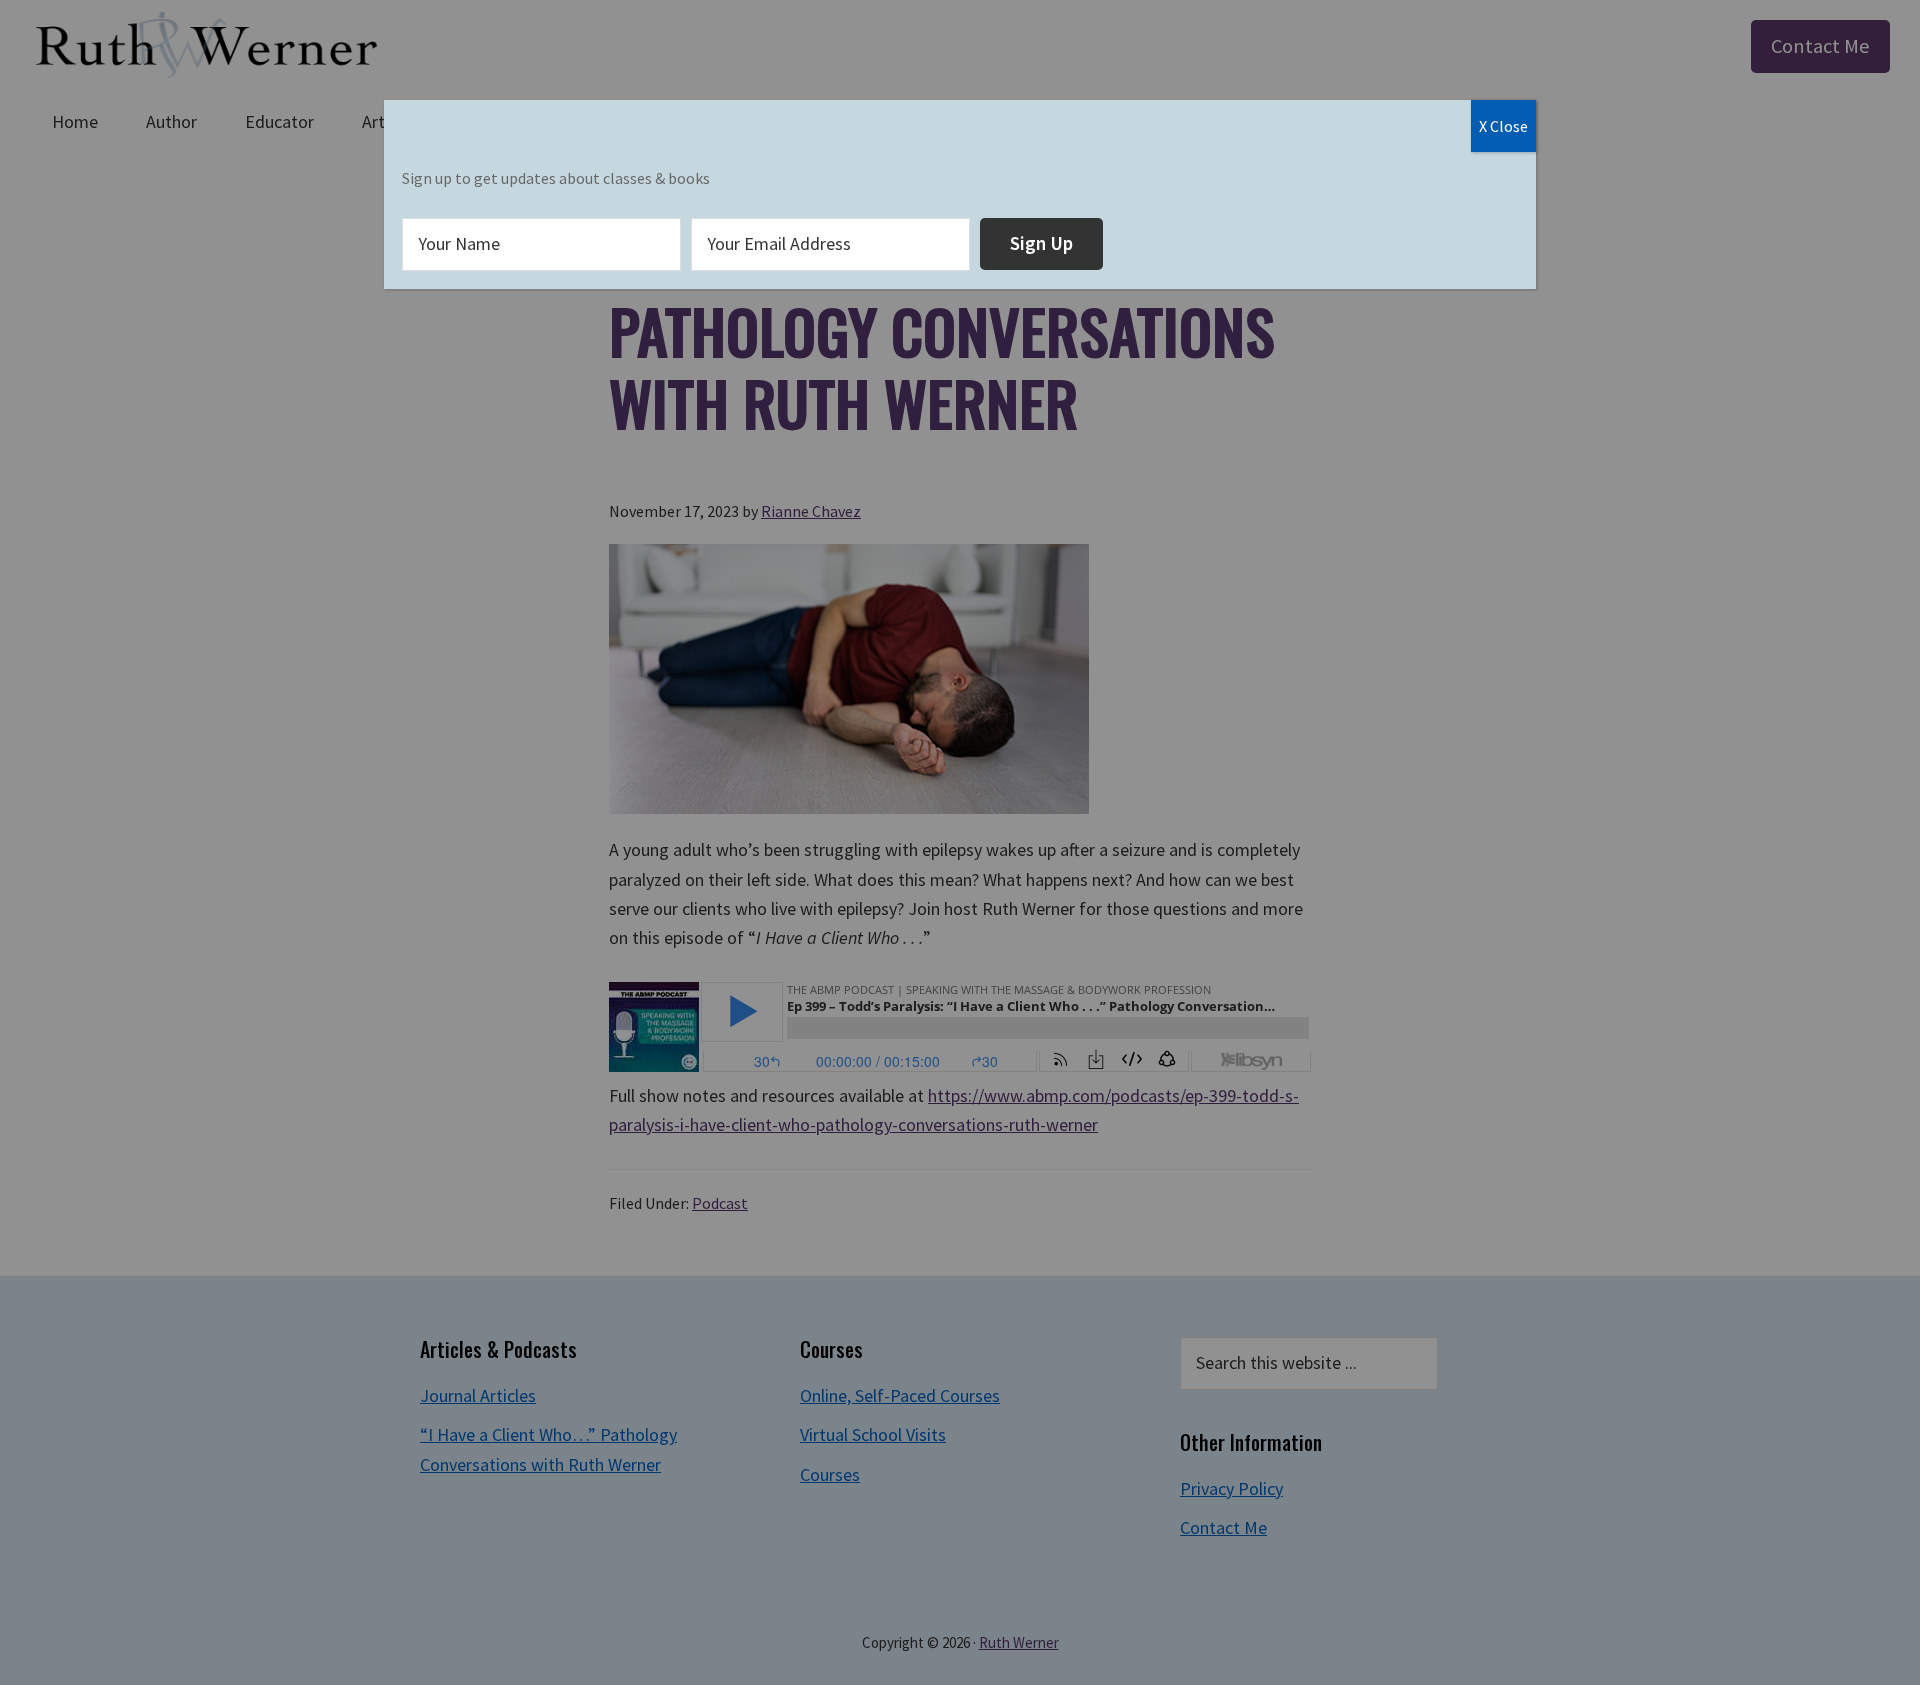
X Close (1503, 126)
